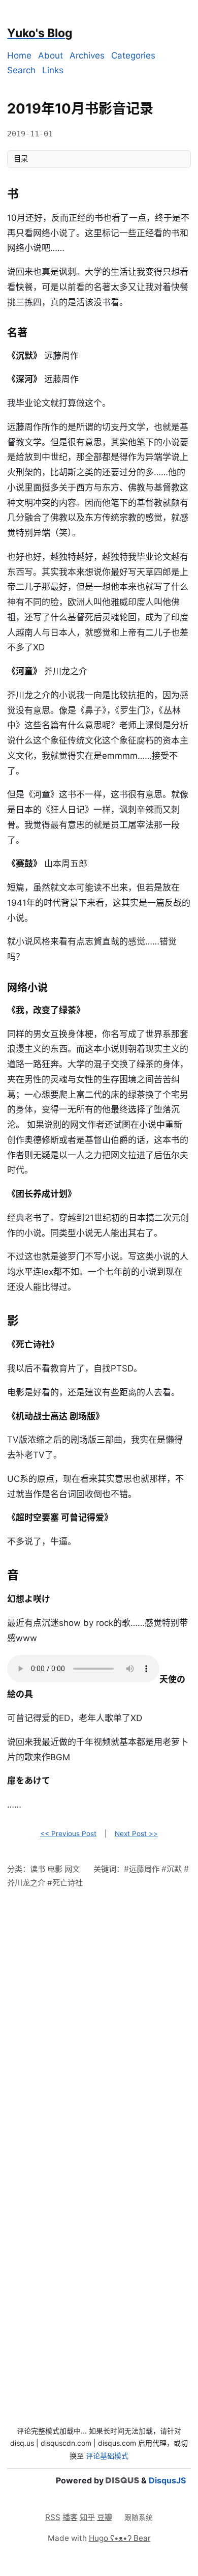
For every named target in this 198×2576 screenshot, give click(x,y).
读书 (38, 1869)
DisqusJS (167, 2480)
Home (19, 55)
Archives (87, 55)
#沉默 (172, 1869)
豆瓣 (105, 2517)
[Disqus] (99, 2025)
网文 (72, 1869)
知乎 (87, 2517)
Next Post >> (136, 1834)
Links (53, 70)
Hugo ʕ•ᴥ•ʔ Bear (120, 2538)
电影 (55, 1869)
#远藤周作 (142, 1869)
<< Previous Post (68, 1834)
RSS (53, 2517)
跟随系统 (139, 2518)
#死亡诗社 (65, 1883)
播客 (70, 2517)
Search (21, 70)
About (51, 55)
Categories (133, 55)
